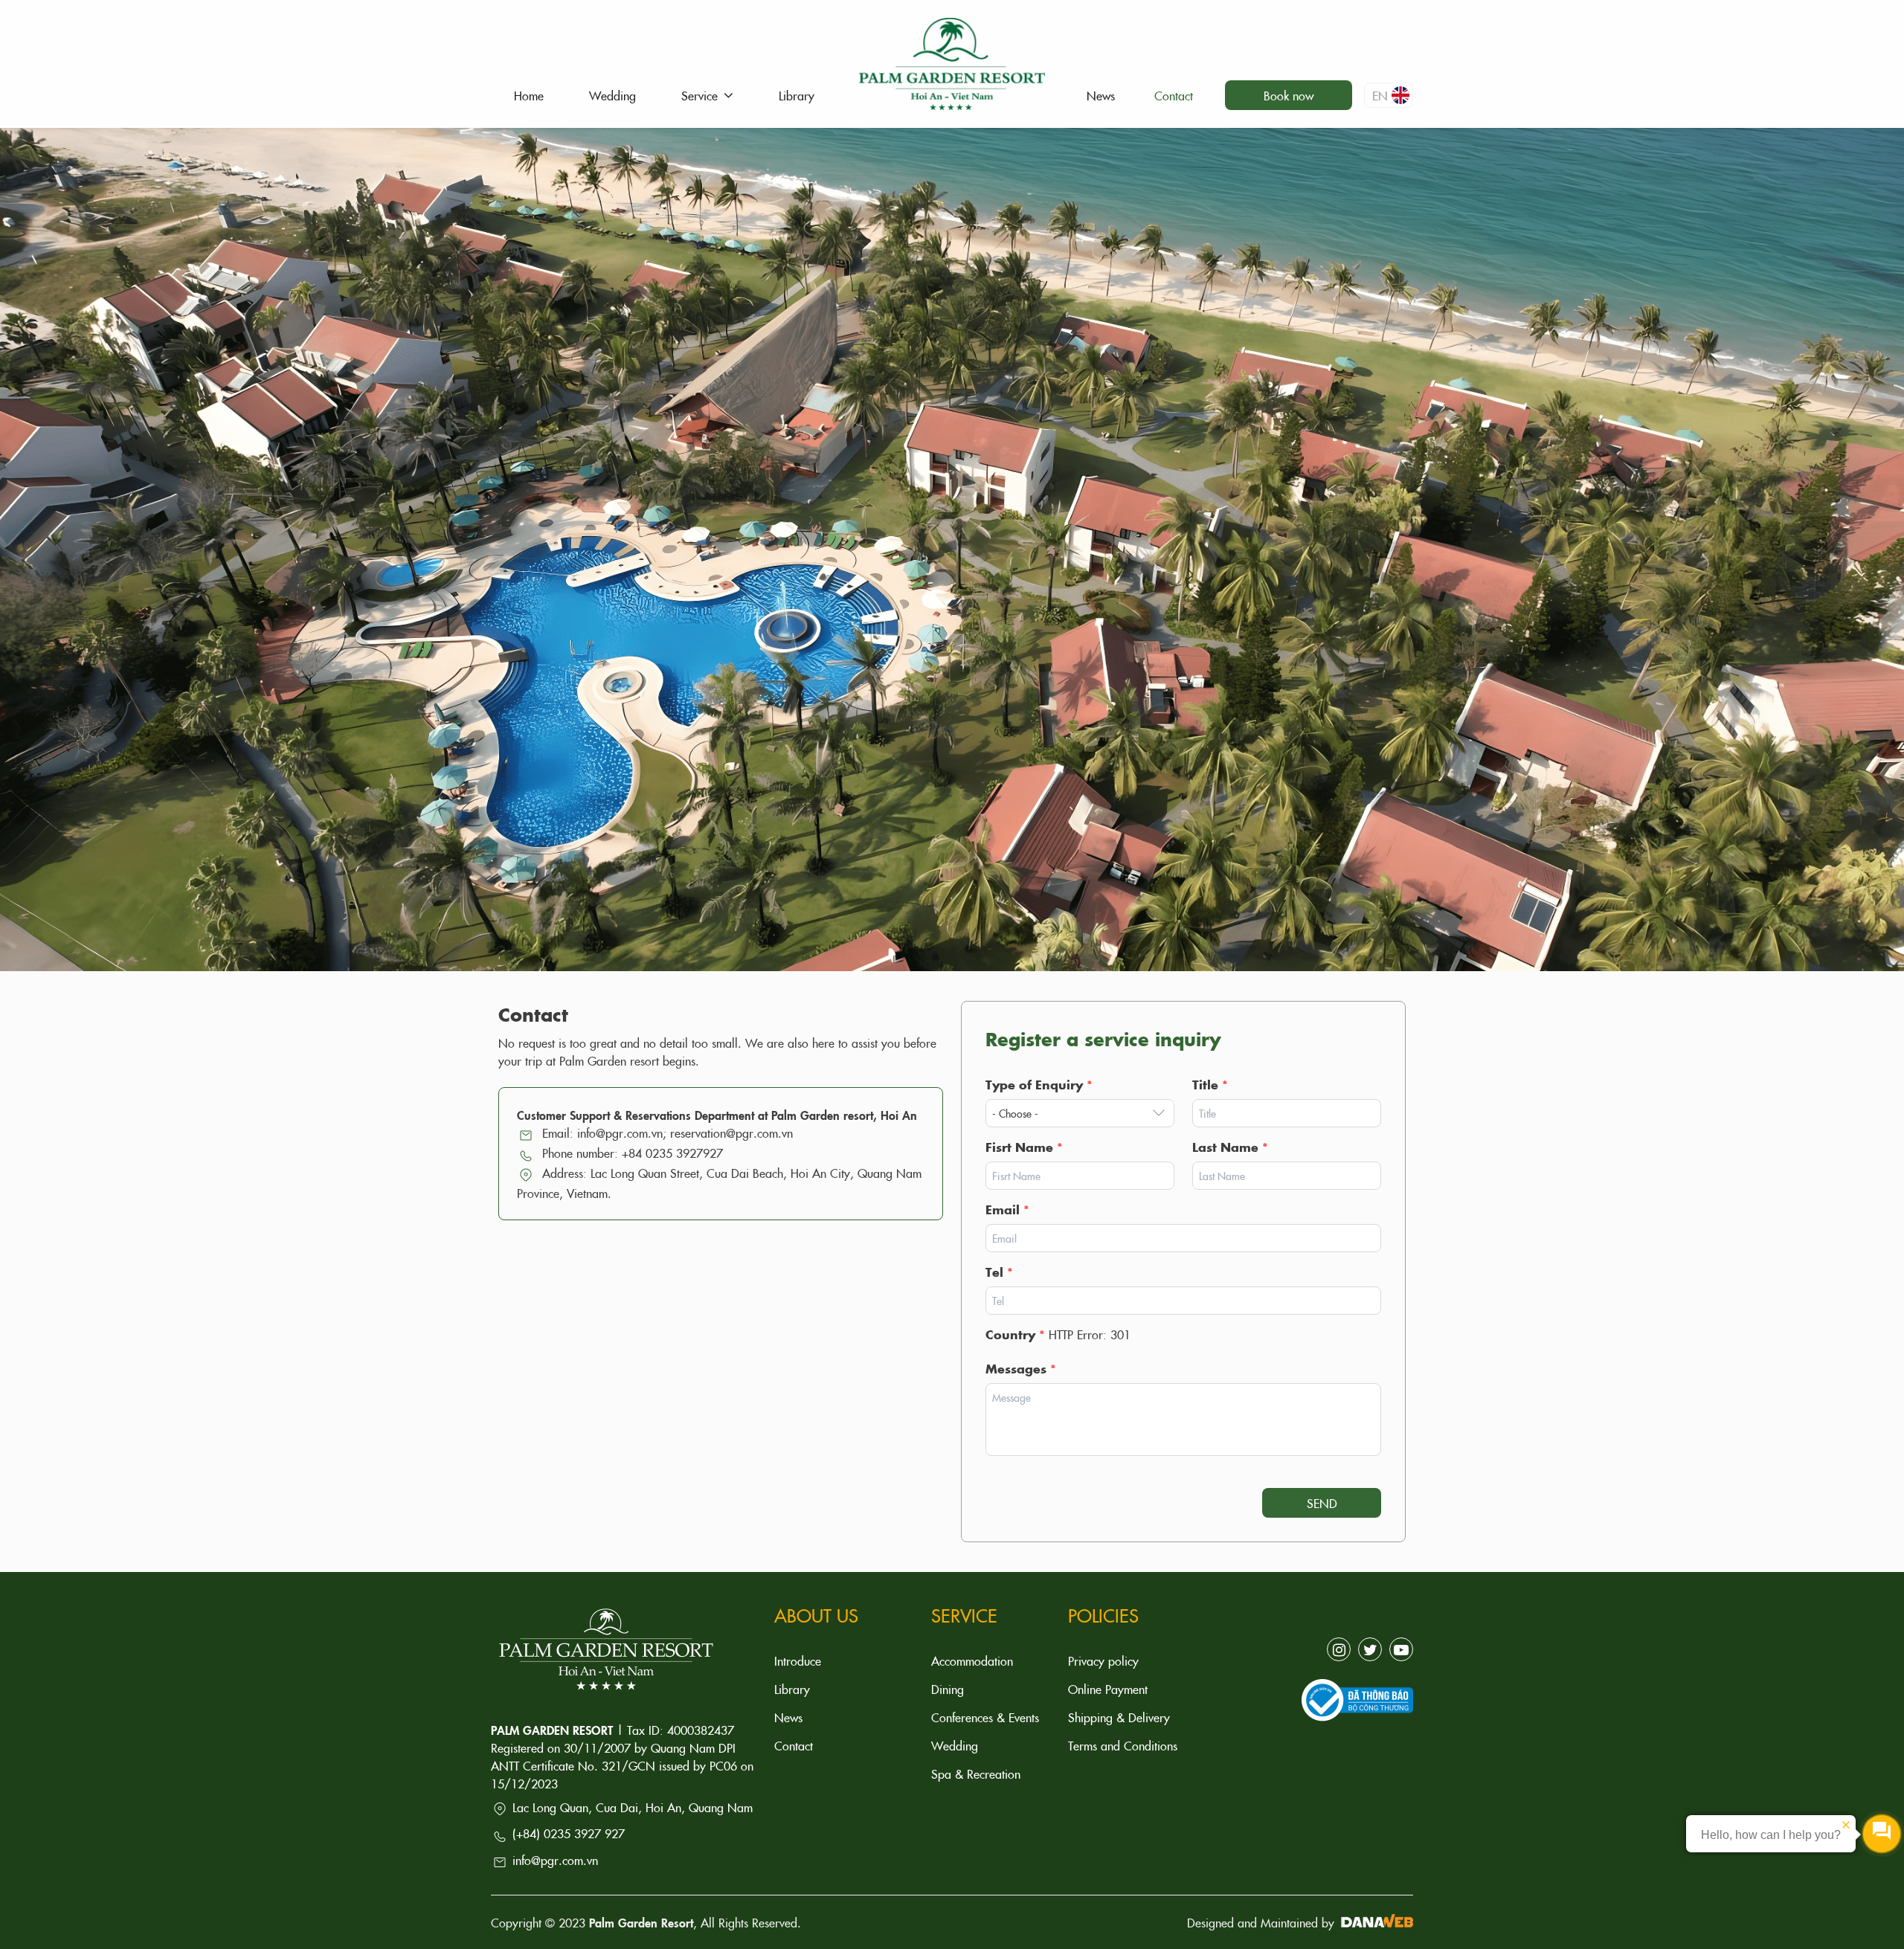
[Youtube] (1401, 1649)
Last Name (1230, 1147)
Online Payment (1108, 1689)
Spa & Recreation (976, 1774)
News (788, 1717)
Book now (1289, 95)
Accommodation (972, 1660)
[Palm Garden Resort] (952, 60)
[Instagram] (1339, 1649)
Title (1210, 1084)
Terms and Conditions (1123, 1745)
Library (792, 1689)
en (1380, 95)
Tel (999, 1272)
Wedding (955, 1745)
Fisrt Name (1024, 1147)
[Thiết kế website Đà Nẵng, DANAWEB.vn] (1376, 1922)
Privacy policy (1103, 1660)
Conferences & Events (985, 1717)
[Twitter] (1370, 1649)
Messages (1021, 1368)
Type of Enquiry (1039, 1084)
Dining (948, 1689)
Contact (794, 1745)
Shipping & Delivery (1119, 1717)
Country (1015, 1334)
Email (1007, 1209)
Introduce (798, 1660)
